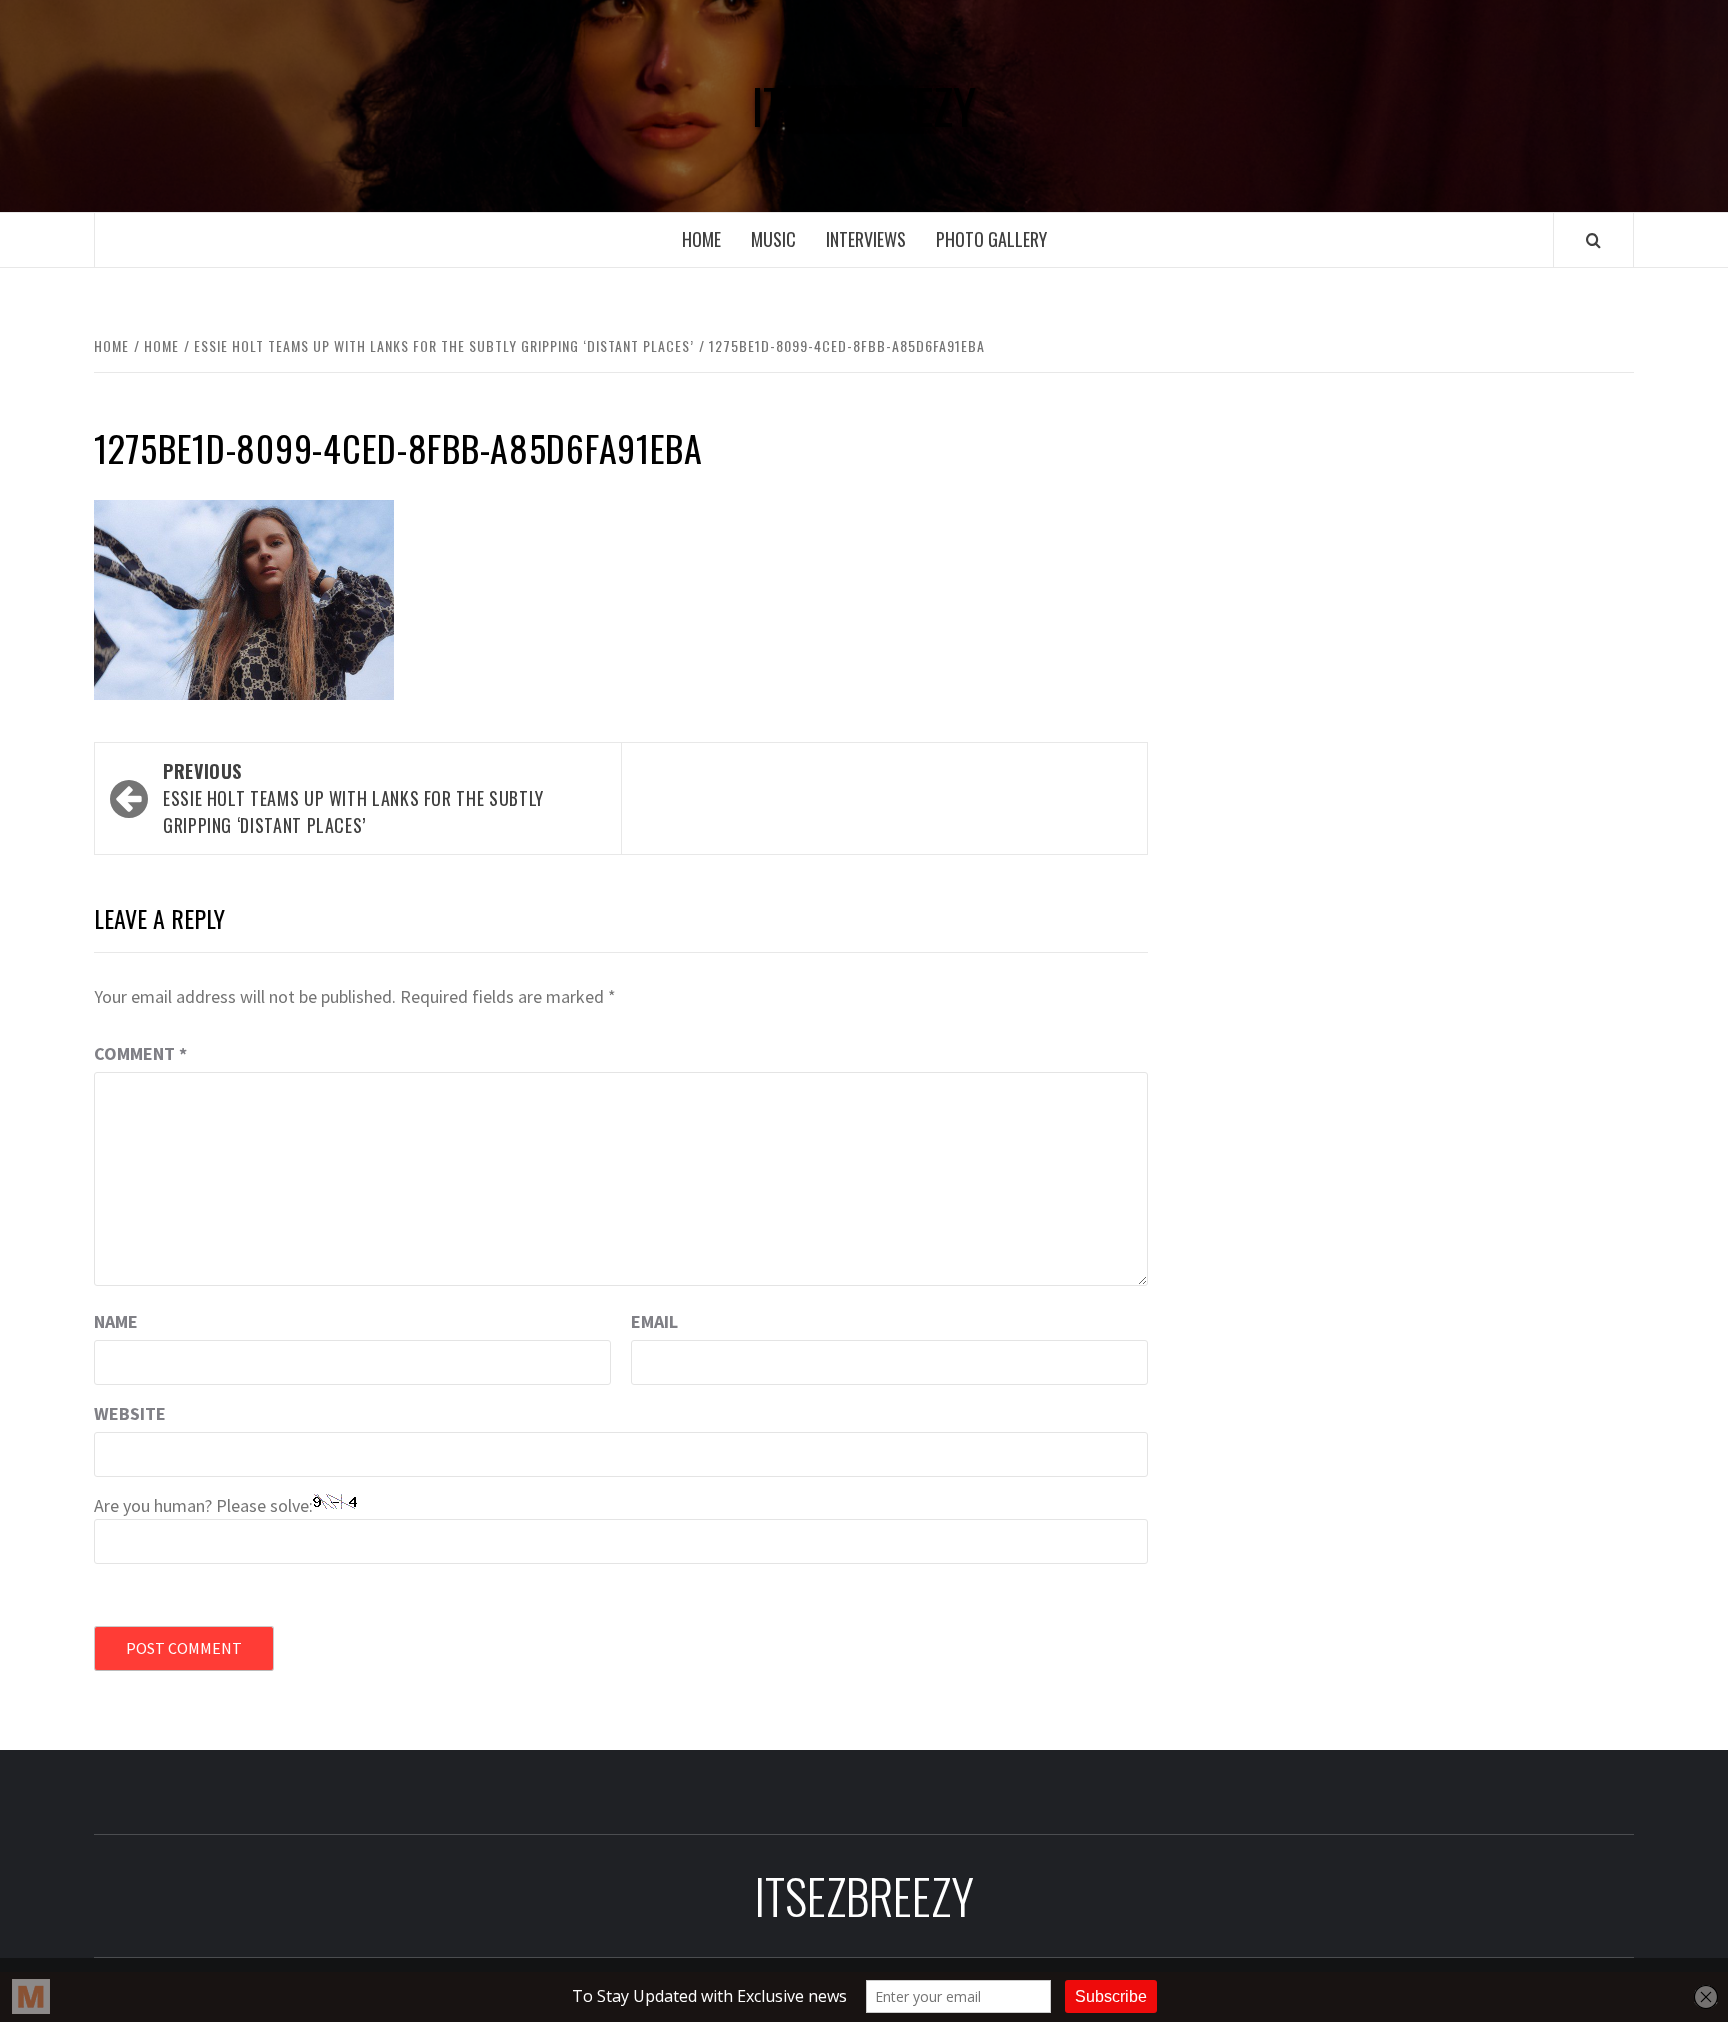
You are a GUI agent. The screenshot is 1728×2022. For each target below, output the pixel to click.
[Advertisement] (1421, 558)
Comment (140, 1053)
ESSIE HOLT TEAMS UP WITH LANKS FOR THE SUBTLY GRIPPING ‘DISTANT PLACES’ (353, 798)
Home (701, 239)
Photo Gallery (991, 239)
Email (654, 1321)
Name (116, 1321)
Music (773, 239)
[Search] (1593, 240)
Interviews (866, 239)
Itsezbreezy (864, 106)
